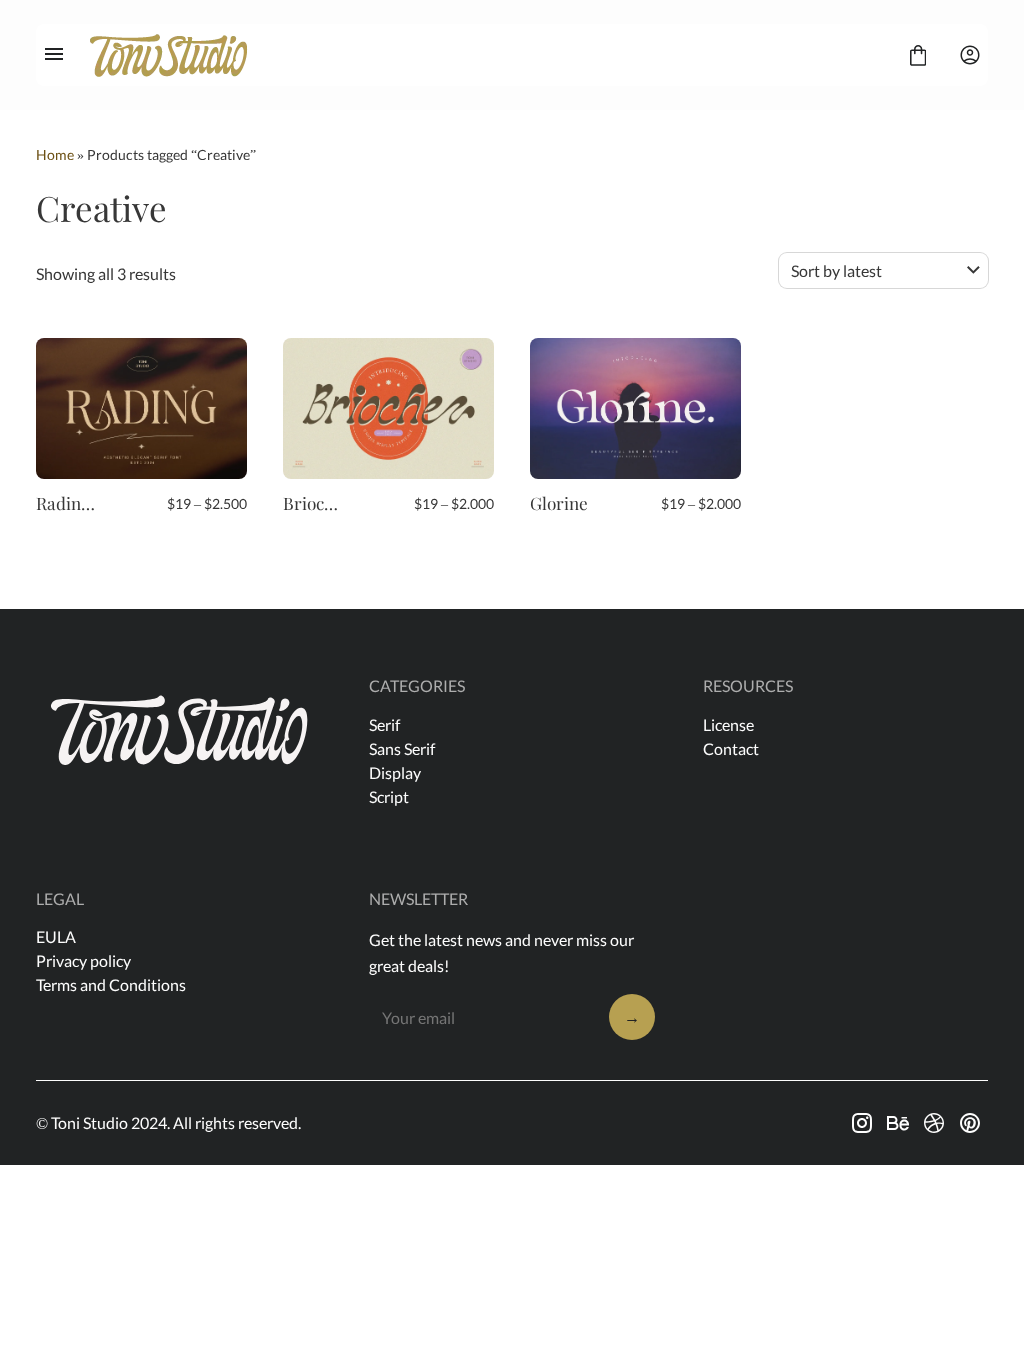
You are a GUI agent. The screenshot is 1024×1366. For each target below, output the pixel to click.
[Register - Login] (970, 55)
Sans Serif (402, 748)
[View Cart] (918, 55)
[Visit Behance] (898, 1123)
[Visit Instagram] (862, 1123)
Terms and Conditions (111, 984)
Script (389, 796)
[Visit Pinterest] (970, 1123)
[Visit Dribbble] (934, 1123)
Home (55, 154)
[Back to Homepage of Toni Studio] (486, 55)
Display (395, 772)
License (728, 724)
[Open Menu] (54, 55)
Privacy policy (83, 960)
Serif (384, 724)
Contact (731, 748)
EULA (56, 936)
